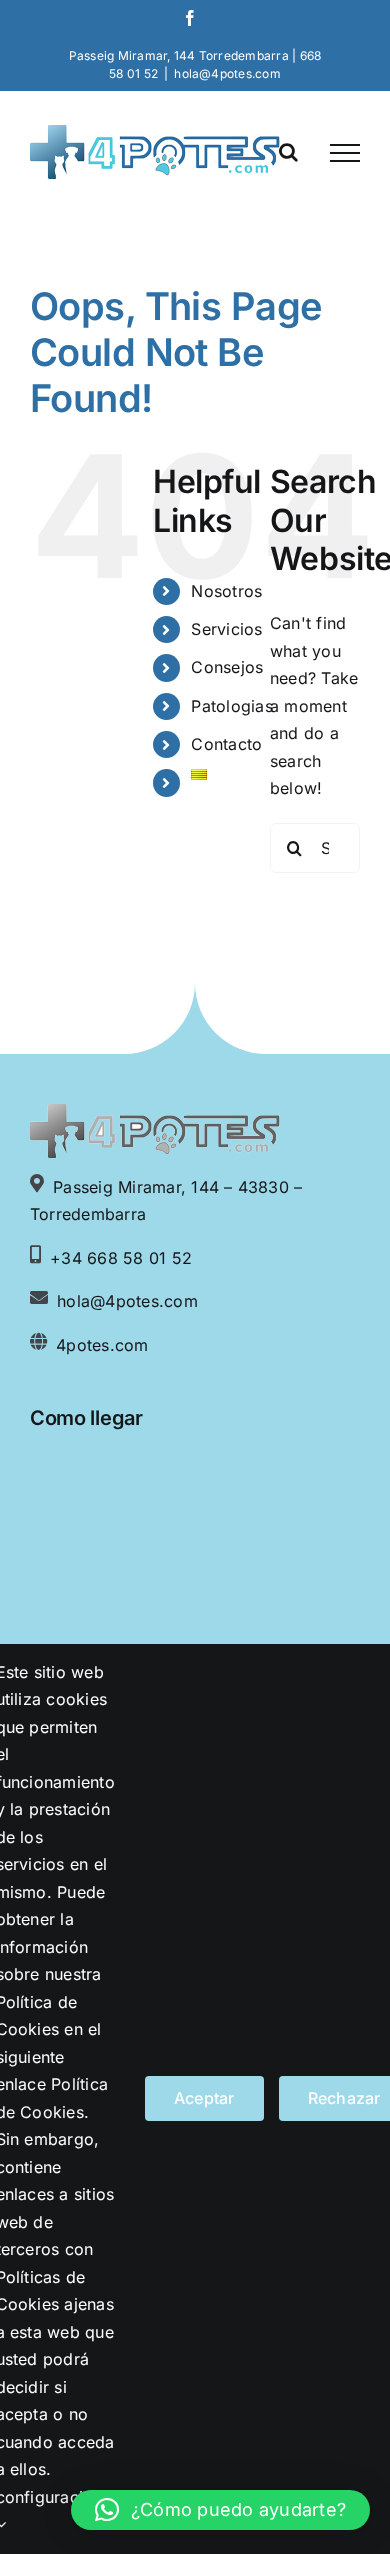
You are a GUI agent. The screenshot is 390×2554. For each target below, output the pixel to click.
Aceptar (204, 2098)
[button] (220, 2510)
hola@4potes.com (227, 73)
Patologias (231, 706)
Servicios (226, 629)
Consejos (227, 667)
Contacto (226, 744)
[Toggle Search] (288, 152)
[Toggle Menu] (345, 153)
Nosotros (226, 591)
